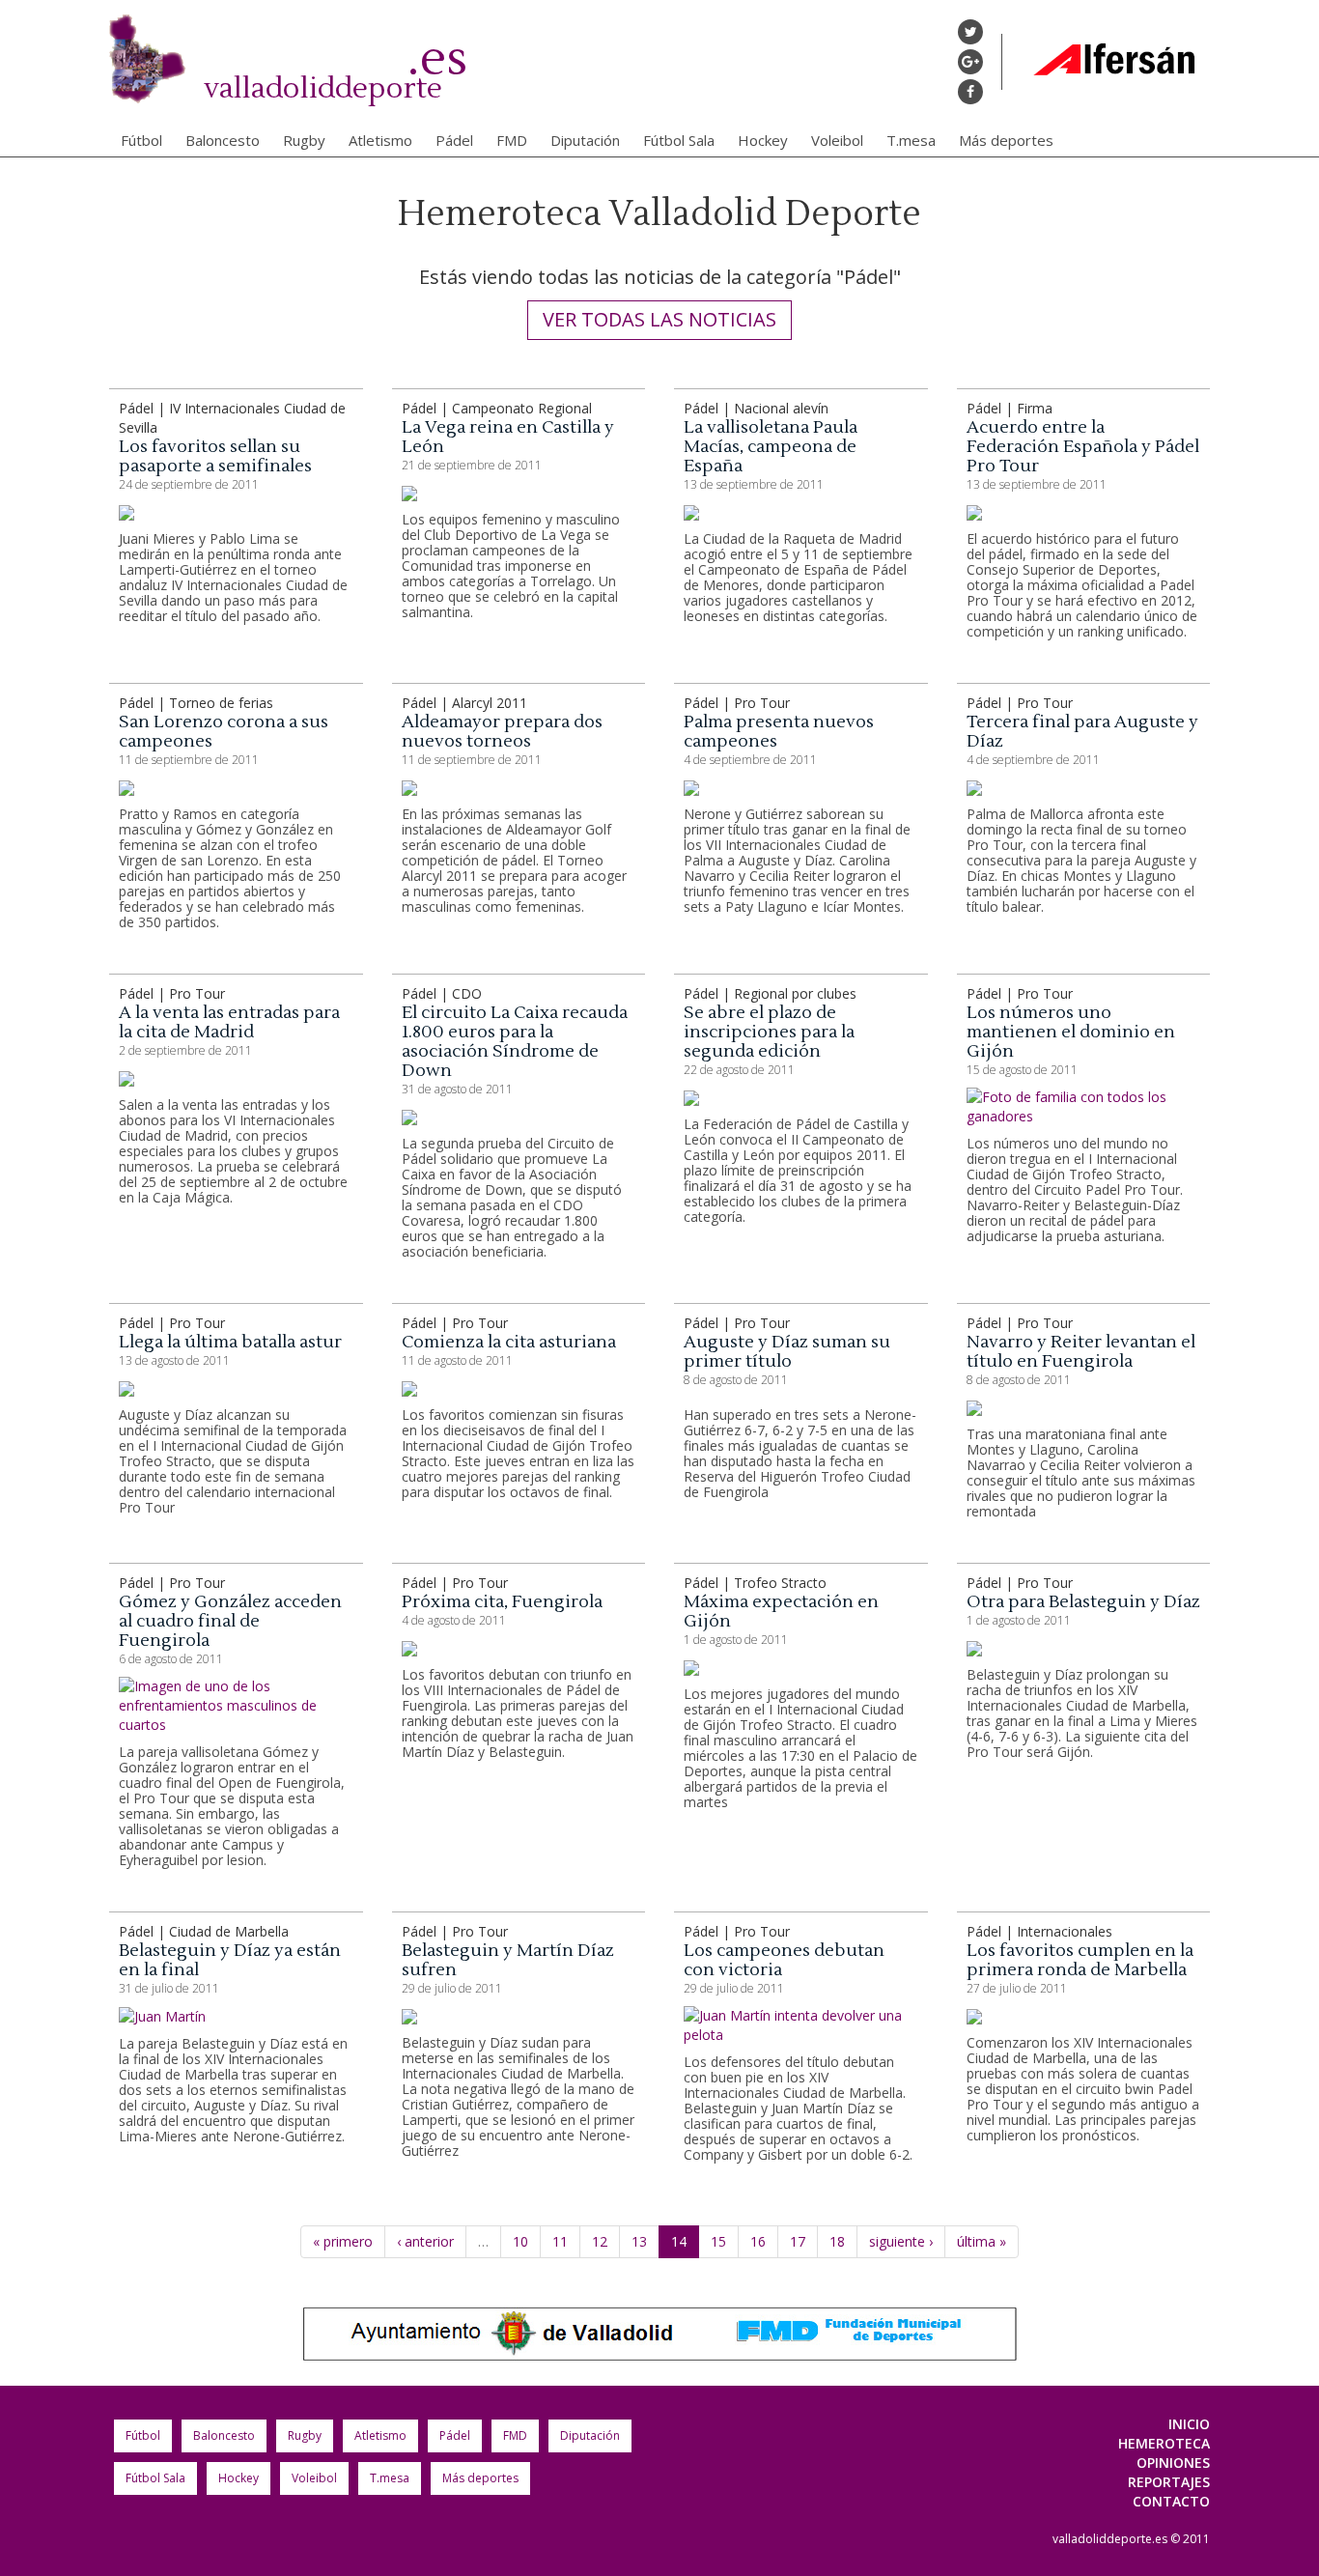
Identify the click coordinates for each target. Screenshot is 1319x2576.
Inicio (1189, 2424)
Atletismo (380, 140)
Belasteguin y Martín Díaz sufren (508, 1960)
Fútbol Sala (679, 140)
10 (520, 2241)
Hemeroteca (1164, 2443)
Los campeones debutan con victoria (784, 1960)
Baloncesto (223, 140)
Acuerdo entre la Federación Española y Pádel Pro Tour (1083, 447)
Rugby (304, 140)
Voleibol (837, 140)
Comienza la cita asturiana (509, 1342)
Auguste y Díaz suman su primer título (787, 1352)
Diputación (585, 140)
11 (560, 2241)
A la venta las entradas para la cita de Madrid (229, 1022)
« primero (343, 2241)
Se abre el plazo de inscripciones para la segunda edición (769, 1032)
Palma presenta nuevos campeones (779, 732)
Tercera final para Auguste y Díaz (1082, 732)
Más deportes (1006, 140)
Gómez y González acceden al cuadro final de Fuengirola (230, 1621)
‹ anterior (425, 2241)
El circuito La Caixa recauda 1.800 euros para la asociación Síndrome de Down (515, 1042)
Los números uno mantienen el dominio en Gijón (1071, 1032)
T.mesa (911, 140)
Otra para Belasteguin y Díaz (1083, 1602)
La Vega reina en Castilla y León (508, 437)
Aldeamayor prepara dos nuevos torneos (502, 732)
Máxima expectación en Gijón (781, 1612)
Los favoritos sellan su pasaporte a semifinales (215, 456)
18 (837, 2241)
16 (758, 2241)
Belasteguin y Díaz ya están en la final (230, 1960)
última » (982, 2241)
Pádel (454, 140)
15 (718, 2241)
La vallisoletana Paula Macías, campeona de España (771, 447)
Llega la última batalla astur (230, 1342)
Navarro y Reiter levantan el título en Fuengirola (1081, 1352)
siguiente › (901, 2241)
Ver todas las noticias (659, 319)
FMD (512, 140)
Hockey (763, 140)
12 (600, 2241)
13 (639, 2241)
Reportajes (1169, 2482)
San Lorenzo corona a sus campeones (224, 732)
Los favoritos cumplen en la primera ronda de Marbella (1080, 1960)
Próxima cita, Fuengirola (502, 1602)
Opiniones (1173, 2463)
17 (798, 2241)
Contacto (1171, 2501)
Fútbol (141, 140)
